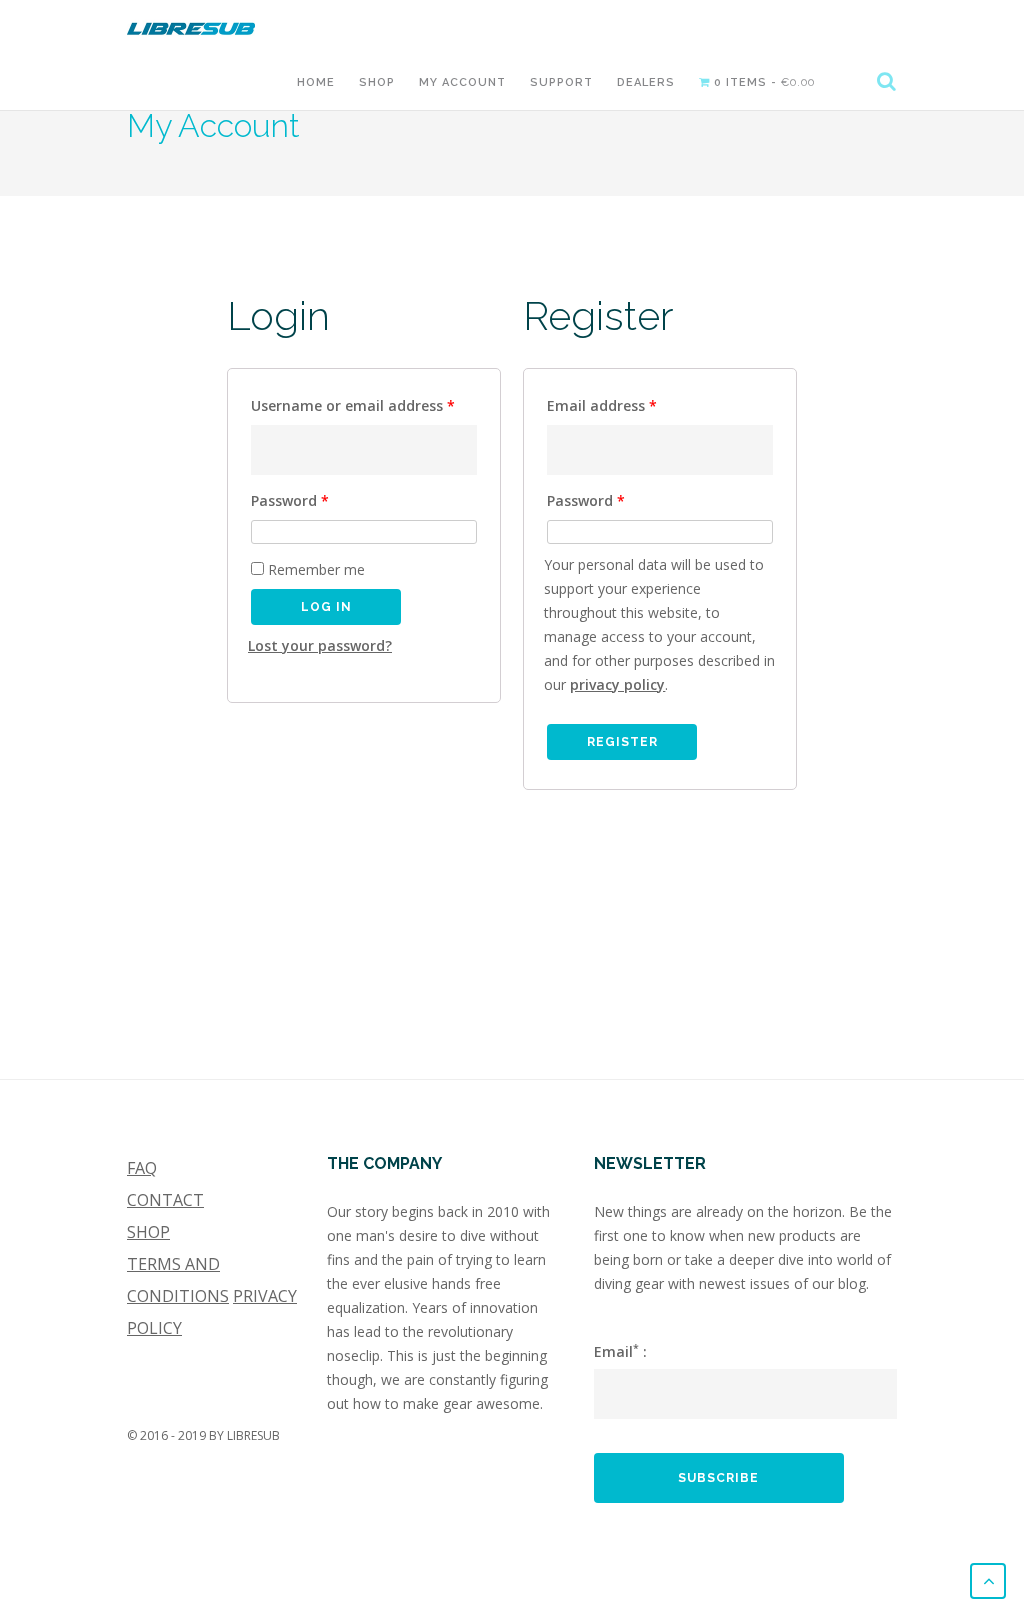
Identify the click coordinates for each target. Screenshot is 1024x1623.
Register (622, 742)
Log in (326, 607)
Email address (602, 405)
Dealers (646, 82)
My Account (462, 82)
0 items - (762, 82)
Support (561, 82)
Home (316, 82)
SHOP (148, 1232)
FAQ (142, 1168)
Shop (377, 82)
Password (290, 500)
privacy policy (617, 684)
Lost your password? (320, 645)
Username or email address (353, 405)
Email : (620, 1351)
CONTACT (165, 1200)
